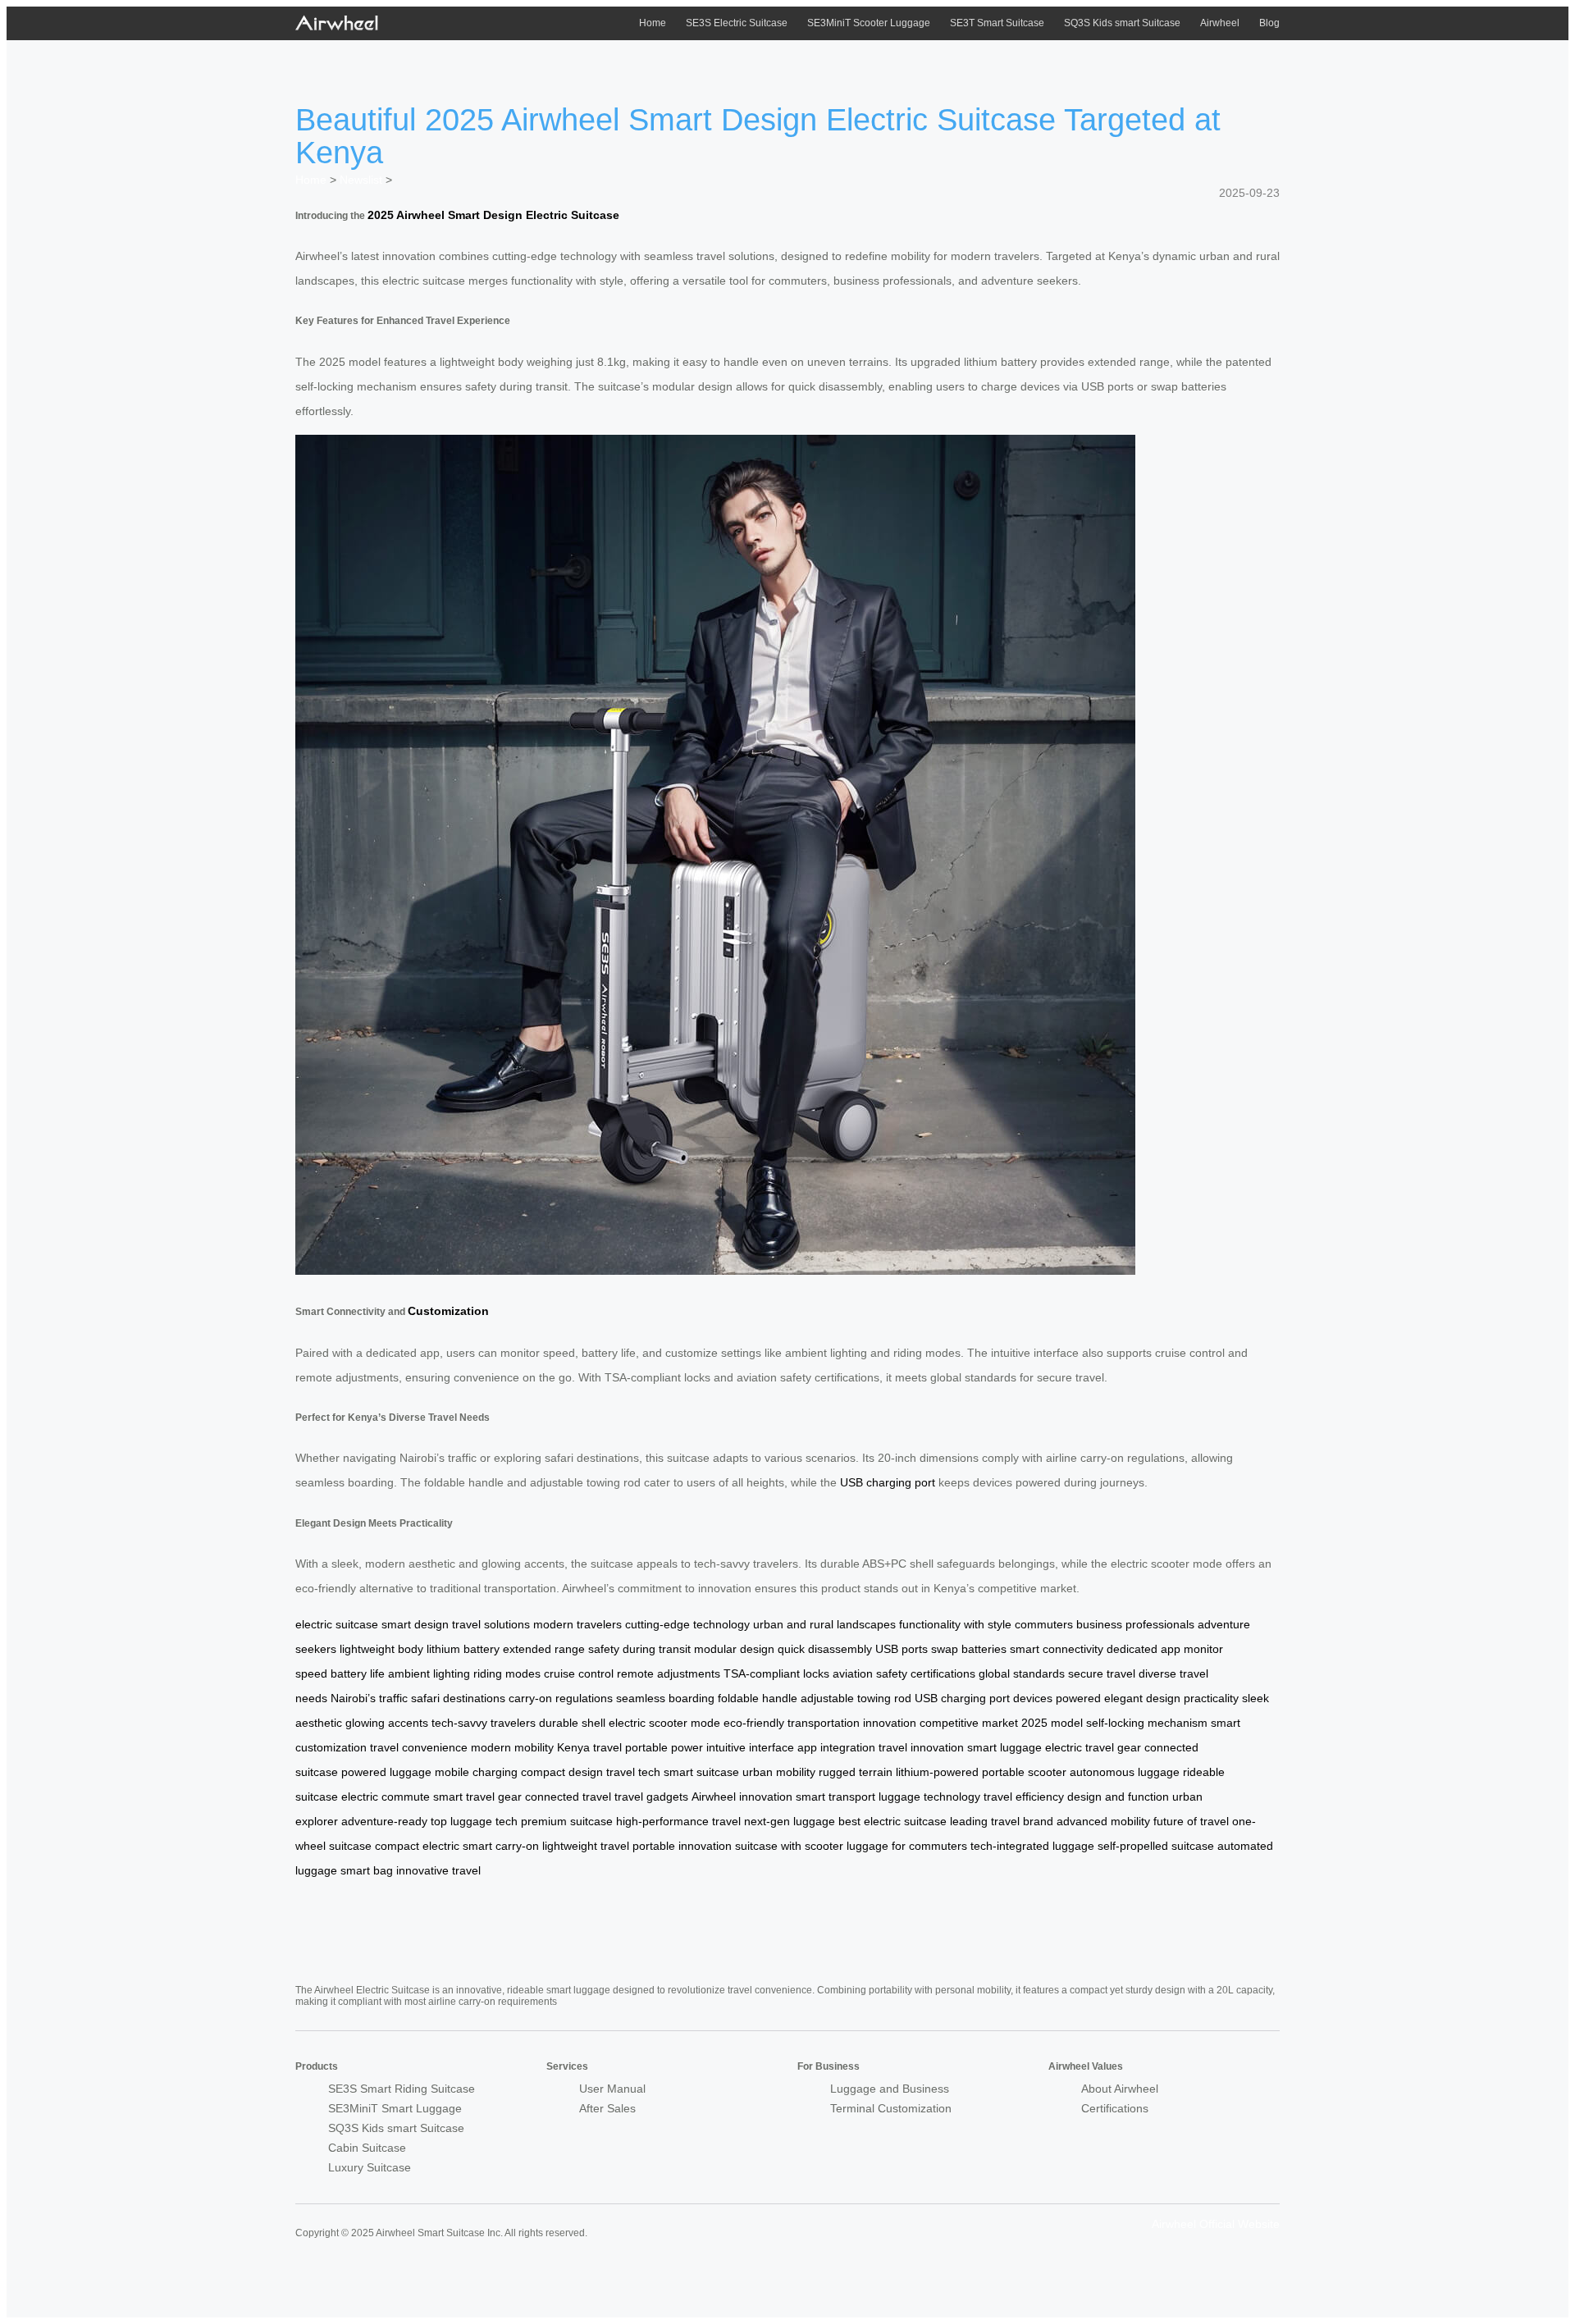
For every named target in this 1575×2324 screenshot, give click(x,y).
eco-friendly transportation (792, 1723)
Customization (448, 1311)
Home (653, 23)
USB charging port (888, 1482)
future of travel (1191, 1821)
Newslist (361, 180)
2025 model (1052, 1723)
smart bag (367, 1870)
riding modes (507, 1673)
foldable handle (758, 1698)
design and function (1118, 1797)
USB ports (902, 1649)
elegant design (1142, 1698)
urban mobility (779, 1772)
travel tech (633, 1772)
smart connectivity (1057, 1649)
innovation (890, 1723)
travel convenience (419, 1747)
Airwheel (1220, 23)
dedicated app (1144, 1649)
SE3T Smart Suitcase (997, 23)
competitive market (969, 1723)
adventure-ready (384, 1821)
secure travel (1102, 1673)
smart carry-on (501, 1846)
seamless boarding (665, 1698)
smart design (415, 1624)
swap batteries (969, 1649)
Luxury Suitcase (370, 2167)
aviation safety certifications (904, 1673)
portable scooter (1024, 1772)
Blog (1269, 23)
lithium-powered (937, 1772)
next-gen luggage (790, 1821)
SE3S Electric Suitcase (737, 23)
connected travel (568, 1797)
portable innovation (682, 1846)
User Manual (612, 2089)
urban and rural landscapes (824, 1624)
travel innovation (921, 1747)
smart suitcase (701, 1772)
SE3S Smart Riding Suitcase (402, 2089)
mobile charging (476, 1772)
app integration (836, 1747)
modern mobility (512, 1747)
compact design (562, 1772)
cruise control (579, 1673)
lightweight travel (586, 1846)
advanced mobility (1103, 1821)
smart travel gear (477, 1797)
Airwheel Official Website (1216, 2224)
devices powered (1057, 1698)
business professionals (1135, 1624)
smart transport (835, 1797)
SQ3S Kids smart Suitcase (1122, 23)
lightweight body (381, 1649)
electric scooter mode (664, 1723)
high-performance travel (678, 1821)
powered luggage (386, 1772)
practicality (1211, 1698)
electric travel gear (1093, 1747)
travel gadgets (651, 1797)
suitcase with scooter (789, 1846)
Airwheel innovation (742, 1797)
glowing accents (387, 1723)
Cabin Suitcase (367, 2148)
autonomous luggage (1125, 1772)
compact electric (417, 1846)
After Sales (607, 2108)
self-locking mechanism (1147, 1723)
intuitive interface (750, 1747)
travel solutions (491, 1624)
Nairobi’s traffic (369, 1698)
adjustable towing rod (856, 1698)
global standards (1022, 1673)
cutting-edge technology (687, 1624)
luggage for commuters (907, 1846)
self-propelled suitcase (1156, 1846)
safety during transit (639, 1649)
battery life (358, 1673)
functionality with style (955, 1624)
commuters (1044, 1624)
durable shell (572, 1723)
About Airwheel (1120, 2089)
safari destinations (458, 1698)
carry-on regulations (561, 1698)
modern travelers (577, 1624)
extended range (544, 1649)
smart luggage (1004, 1747)
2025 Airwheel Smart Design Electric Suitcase (493, 215)
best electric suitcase (892, 1821)
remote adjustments (669, 1673)
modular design (734, 1649)
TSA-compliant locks (776, 1673)
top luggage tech (474, 1821)
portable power (664, 1747)
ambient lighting (429, 1673)
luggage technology (929, 1797)
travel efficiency (1024, 1797)
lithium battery (463, 1649)
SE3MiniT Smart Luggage (395, 2108)
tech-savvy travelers (484, 1723)
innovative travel (438, 1870)
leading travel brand (1002, 1821)
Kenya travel (589, 1747)
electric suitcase (337, 1624)
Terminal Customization (891, 2108)
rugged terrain (856, 1772)
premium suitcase (567, 1821)
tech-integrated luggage (1032, 1846)
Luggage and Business (890, 2089)
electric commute (386, 1797)
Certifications (1115, 2108)
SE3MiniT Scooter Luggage (869, 23)
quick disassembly (825, 1649)
